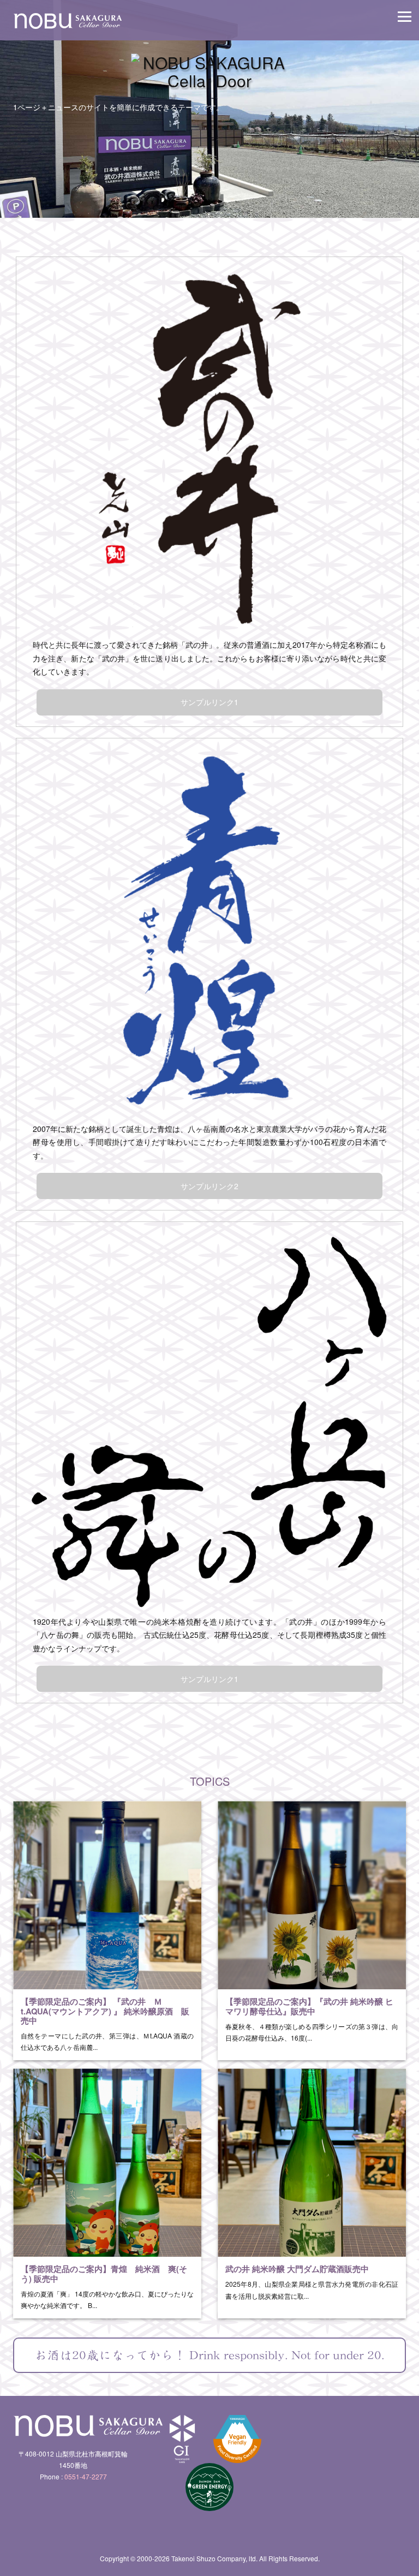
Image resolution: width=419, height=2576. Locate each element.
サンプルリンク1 (209, 702)
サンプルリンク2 (209, 1186)
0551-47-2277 (86, 2476)
